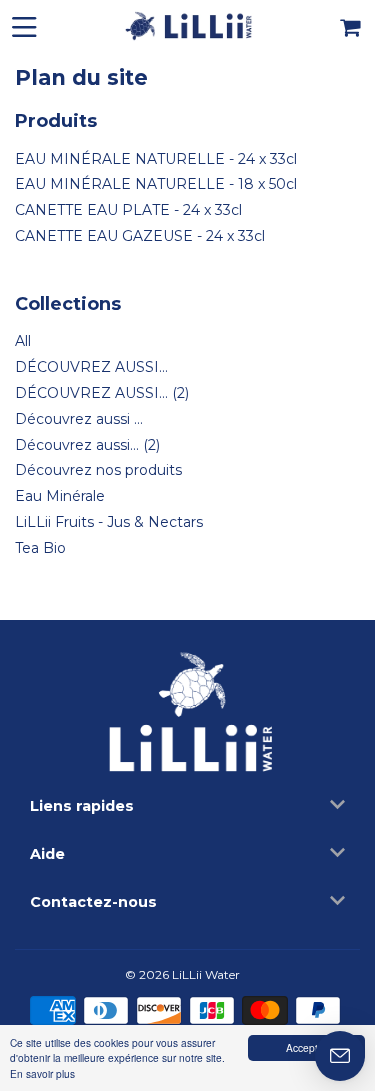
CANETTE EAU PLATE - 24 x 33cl (128, 210)
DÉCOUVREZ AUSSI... (91, 367)
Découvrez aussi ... (79, 419)
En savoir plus (42, 1073)
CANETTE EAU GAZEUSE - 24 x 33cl (140, 236)
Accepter (306, 1047)
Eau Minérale (60, 496)
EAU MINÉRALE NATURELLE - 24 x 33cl (156, 159)
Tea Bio (40, 548)
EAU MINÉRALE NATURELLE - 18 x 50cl (156, 184)
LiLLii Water (206, 974)
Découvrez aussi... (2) (87, 445)
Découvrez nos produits (98, 470)
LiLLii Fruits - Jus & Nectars (109, 522)
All (23, 341)
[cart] (351, 25)
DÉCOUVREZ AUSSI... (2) (102, 393)
